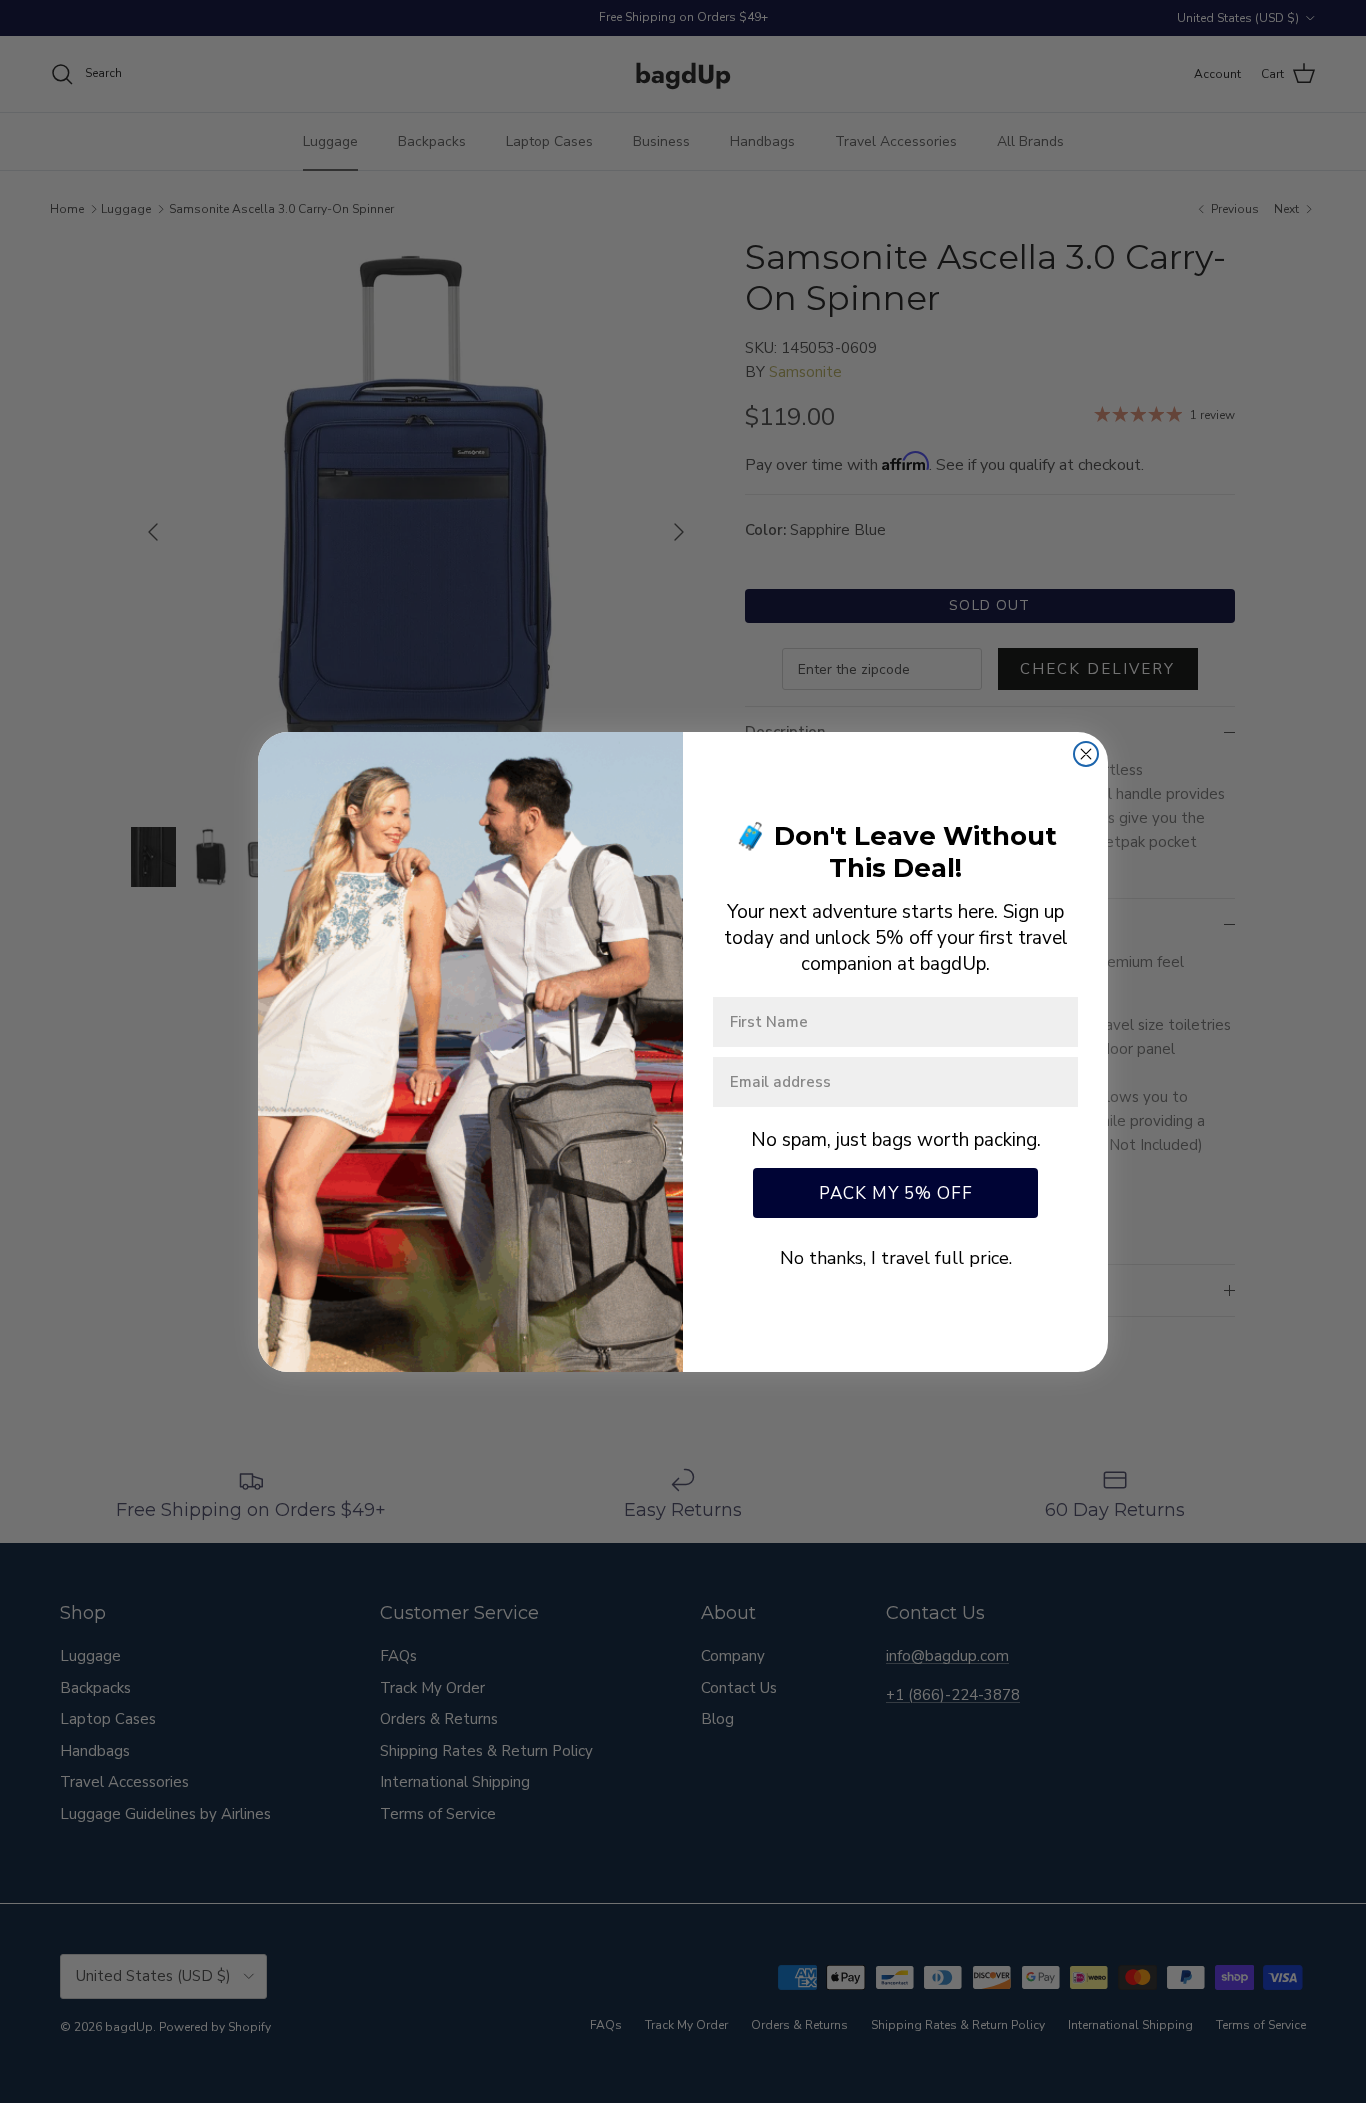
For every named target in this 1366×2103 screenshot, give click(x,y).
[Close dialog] (1086, 754)
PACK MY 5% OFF (896, 1193)
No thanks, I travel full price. (896, 1258)
